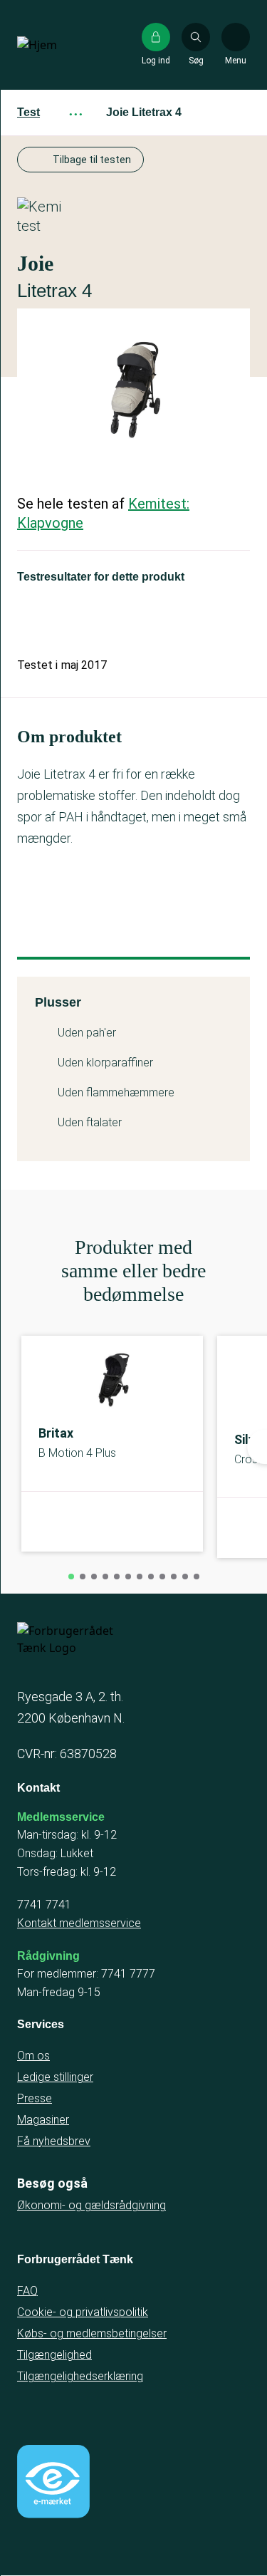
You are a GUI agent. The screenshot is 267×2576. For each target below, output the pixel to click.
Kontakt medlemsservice (79, 1923)
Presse (35, 2098)
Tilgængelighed (54, 2355)
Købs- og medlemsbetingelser (92, 2333)
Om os (33, 2056)
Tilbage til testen (92, 160)
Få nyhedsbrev (54, 2141)
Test (28, 112)
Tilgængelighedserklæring (80, 2376)
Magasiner (43, 2120)
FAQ (27, 2291)
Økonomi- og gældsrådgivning (91, 2205)
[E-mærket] (53, 2481)
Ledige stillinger (55, 2077)
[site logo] (63, 45)
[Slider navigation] (71, 1577)
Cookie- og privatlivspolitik (83, 2312)
